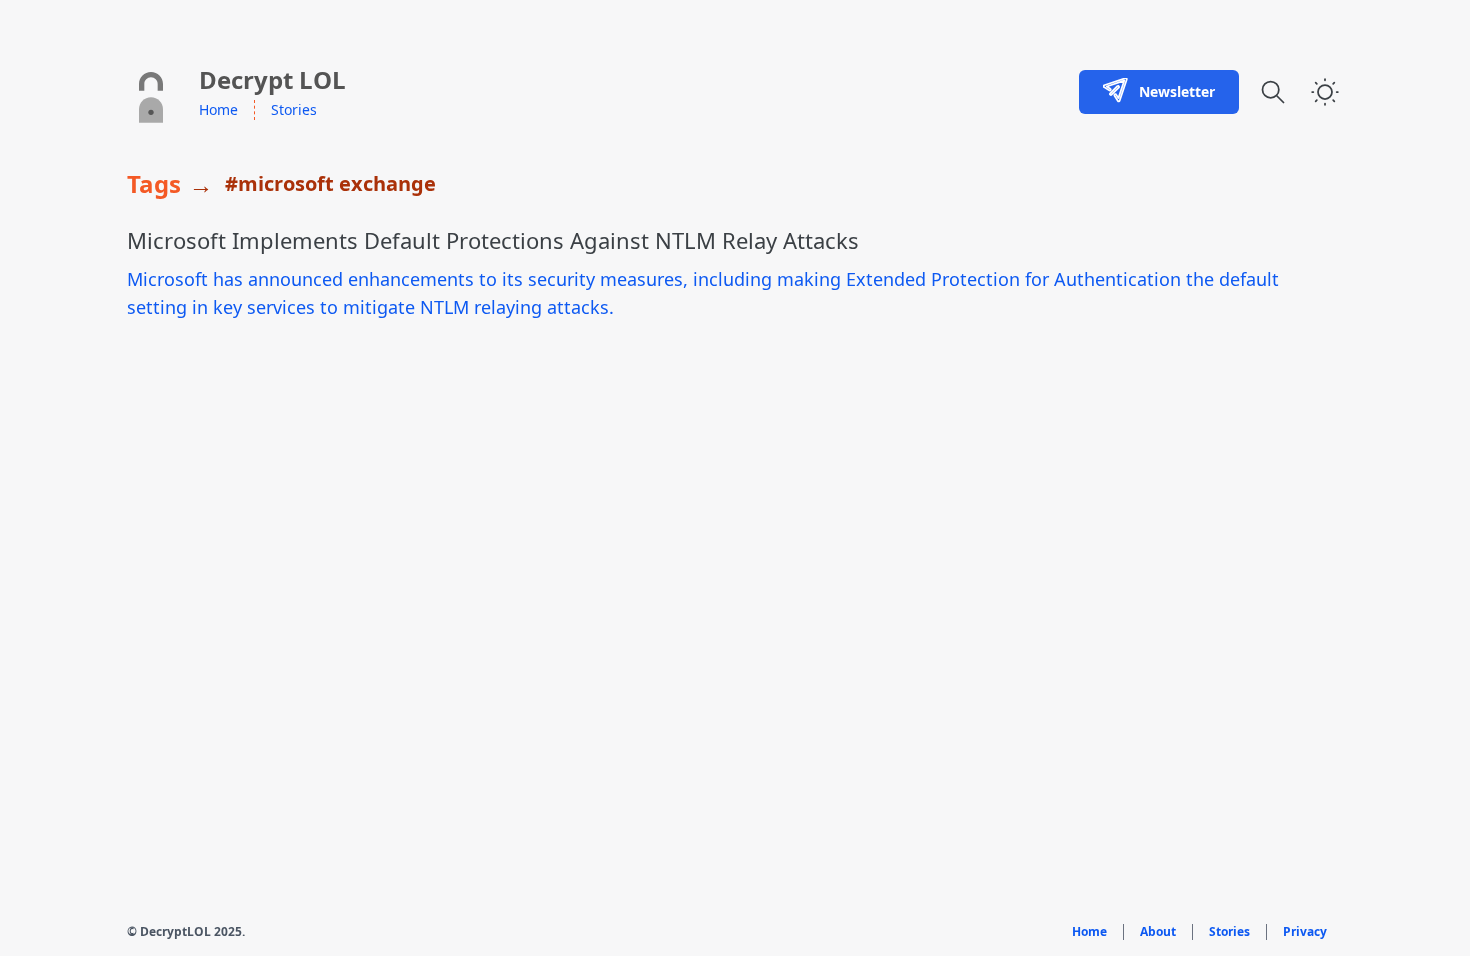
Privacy (1305, 932)
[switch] (1325, 92)
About (1158, 932)
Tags (154, 184)
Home (218, 109)
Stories (294, 109)
